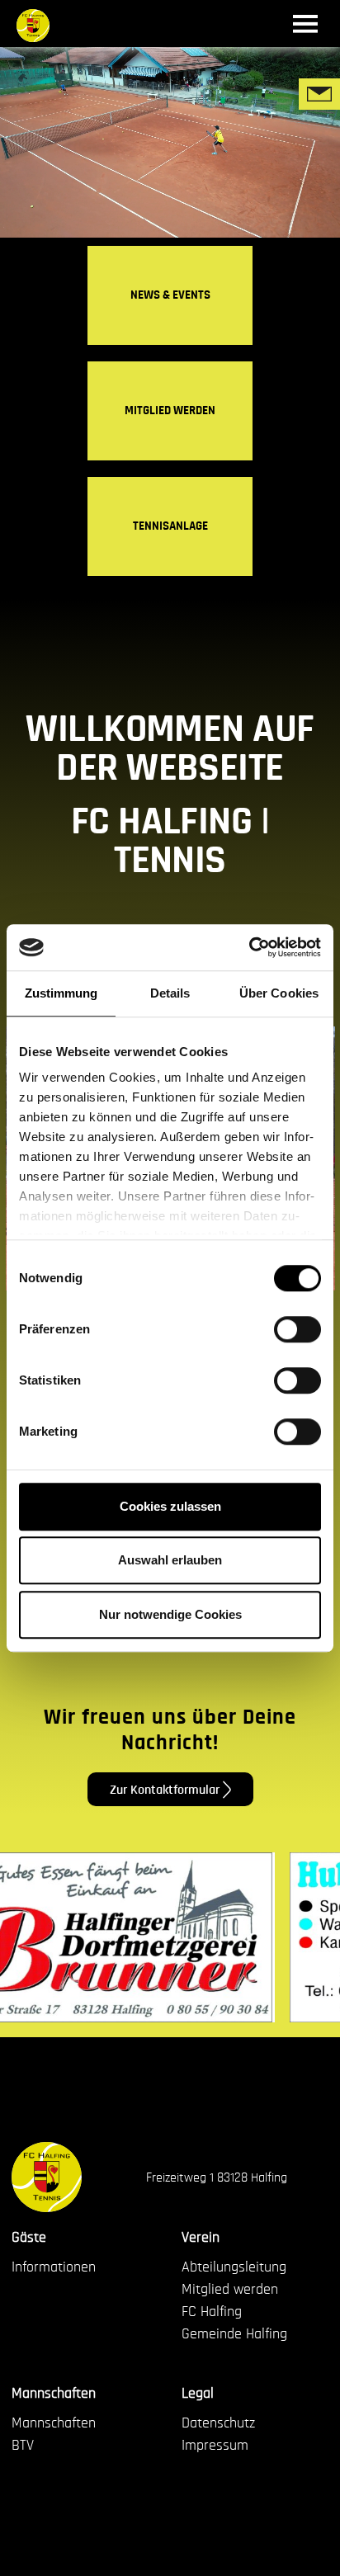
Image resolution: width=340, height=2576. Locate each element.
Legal (198, 2394)
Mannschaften (54, 2394)
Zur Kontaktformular (166, 1789)
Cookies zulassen (170, 1506)
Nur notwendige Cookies (170, 1614)
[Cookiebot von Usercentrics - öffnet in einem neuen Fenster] (249, 947)
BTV (23, 2446)
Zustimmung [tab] (61, 993)
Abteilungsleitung (234, 2267)
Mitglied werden (170, 410)
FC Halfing (212, 2312)
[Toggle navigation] (306, 24)
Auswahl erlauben (170, 1560)
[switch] (297, 1329)
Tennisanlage (170, 526)
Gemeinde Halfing (234, 2334)
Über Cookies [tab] (279, 993)
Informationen (54, 2267)
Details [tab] (170, 993)
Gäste (29, 2238)
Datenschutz (218, 2423)
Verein (201, 2238)
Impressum (215, 2446)
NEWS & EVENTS (170, 295)
